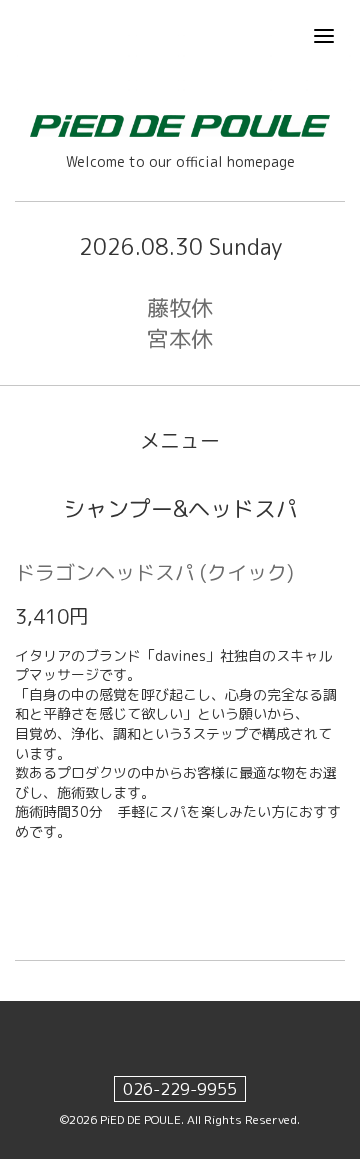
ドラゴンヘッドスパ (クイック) (154, 572)
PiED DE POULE (140, 1119)
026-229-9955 (180, 1089)
